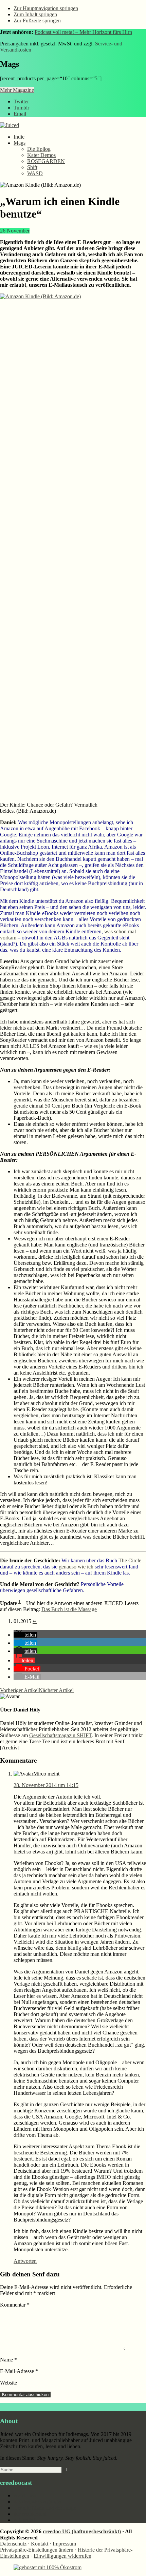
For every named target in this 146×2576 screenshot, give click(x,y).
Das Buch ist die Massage (69, 1609)
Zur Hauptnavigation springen (46, 8)
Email (20, 114)
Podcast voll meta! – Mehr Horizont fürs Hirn (83, 32)
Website (8, 2383)
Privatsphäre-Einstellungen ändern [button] (37, 2550)
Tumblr (21, 108)
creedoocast (26, 2496)
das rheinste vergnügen (38, 2502)
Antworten (25, 2261)
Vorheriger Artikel (19, 1690)
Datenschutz (13, 2544)
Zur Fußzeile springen (37, 21)
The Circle (130, 1560)
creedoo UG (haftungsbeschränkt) (82, 2531)
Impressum (64, 2544)
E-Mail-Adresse (19, 2371)
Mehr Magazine (17, 90)
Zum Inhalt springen (35, 14)
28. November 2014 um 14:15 (46, 1785)
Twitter (21, 102)
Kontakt (40, 2544)
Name (8, 2360)
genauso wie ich (76, 1567)
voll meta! (24, 2520)
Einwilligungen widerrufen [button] (62, 2556)
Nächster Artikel (56, 1690)
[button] (25, 1635)
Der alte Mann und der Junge (45, 2508)
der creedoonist (30, 2514)
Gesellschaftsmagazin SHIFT (60, 1735)
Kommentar (15, 2305)
